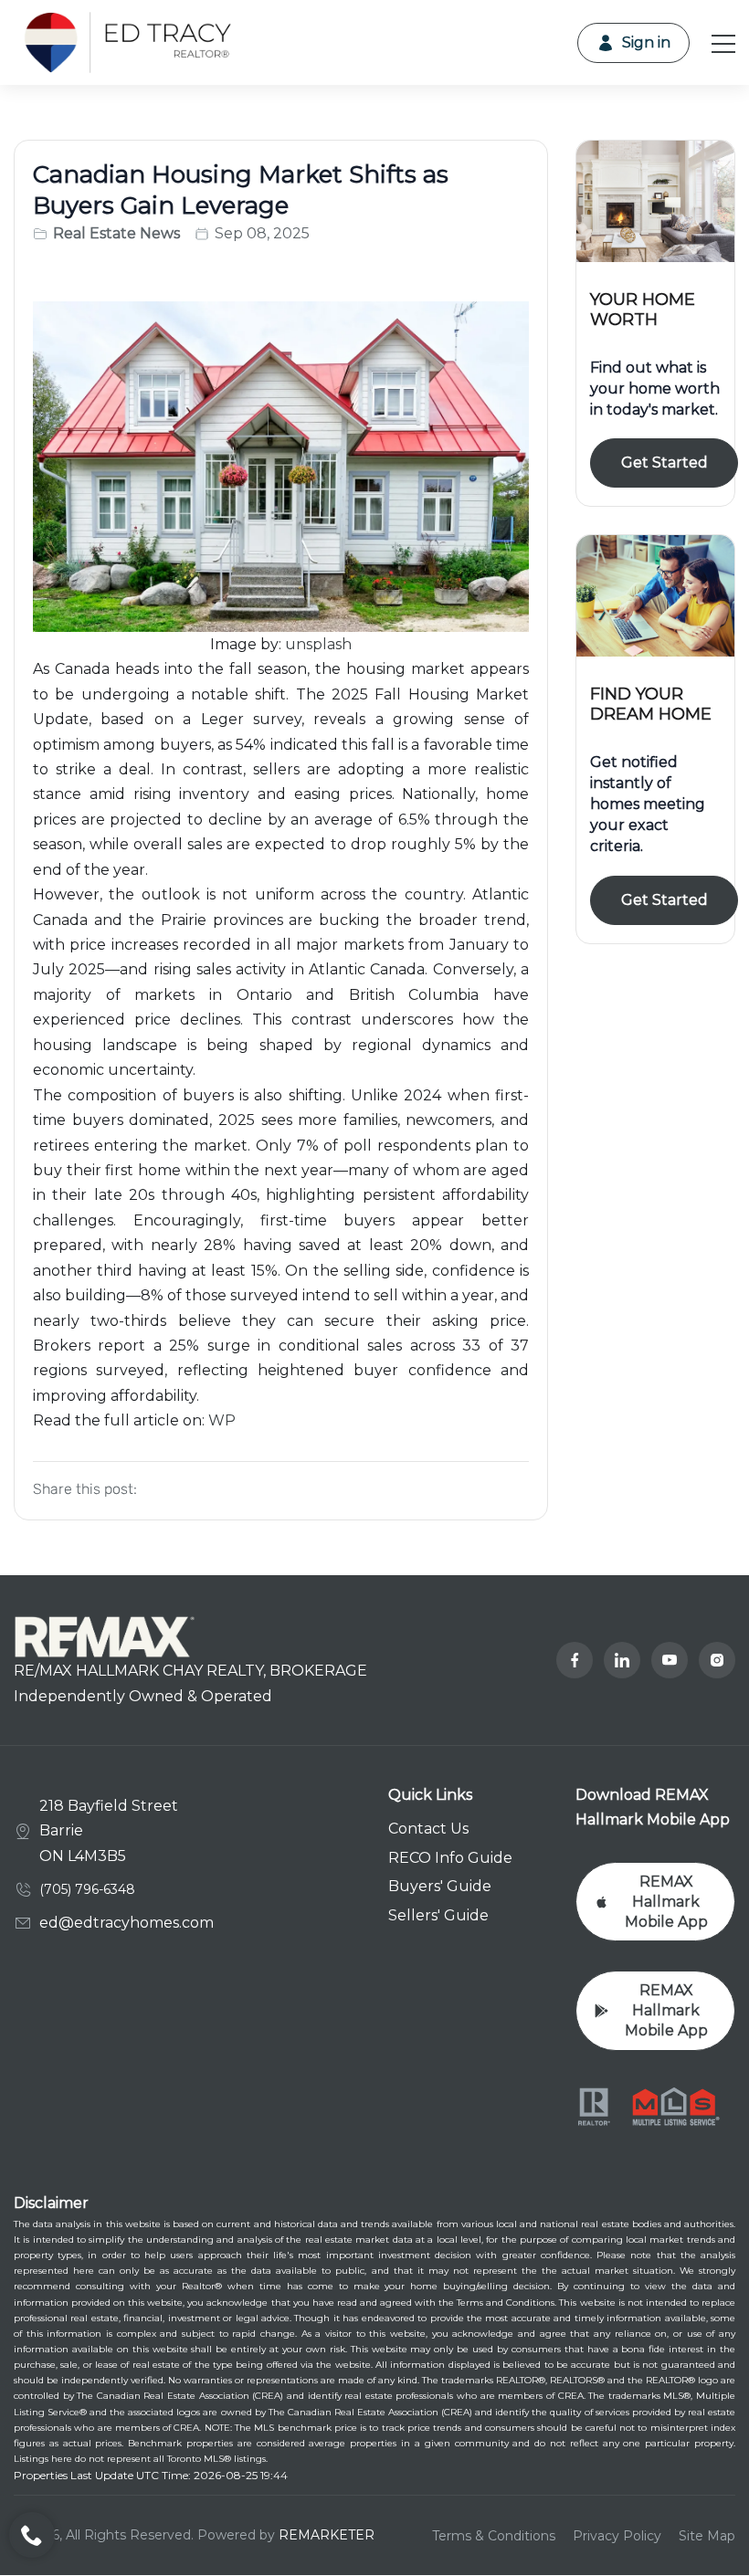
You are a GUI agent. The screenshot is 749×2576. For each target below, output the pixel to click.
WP (222, 1420)
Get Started (665, 463)
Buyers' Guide (440, 1886)
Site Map (707, 2536)
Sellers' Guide (438, 1915)
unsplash (318, 644)
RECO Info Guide (450, 1858)
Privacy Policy (617, 2536)
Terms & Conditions (494, 2536)
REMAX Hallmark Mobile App (666, 1902)
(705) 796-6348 (87, 1889)
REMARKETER (327, 2535)
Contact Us (428, 1829)
